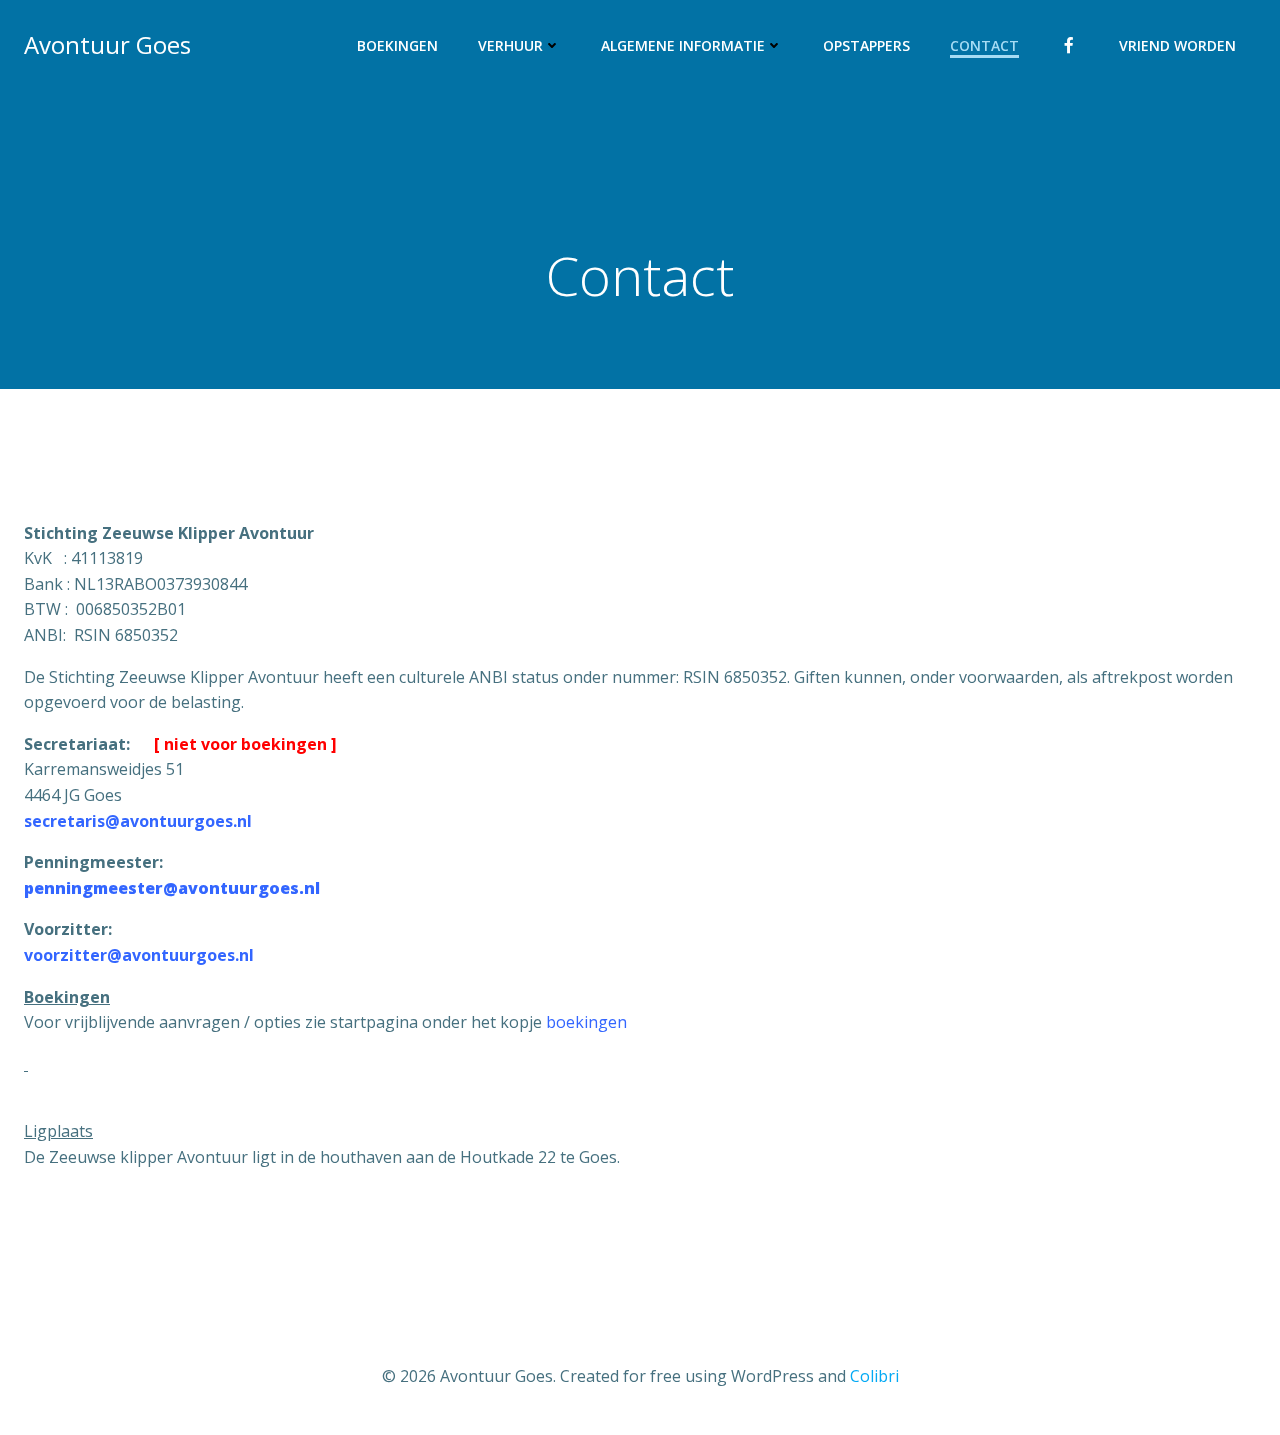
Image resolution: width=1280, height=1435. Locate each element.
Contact (984, 45)
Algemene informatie (683, 45)
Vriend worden (1177, 45)
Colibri (874, 1376)
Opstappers (866, 45)
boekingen (586, 1022)
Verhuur (510, 45)
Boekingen (397, 45)
